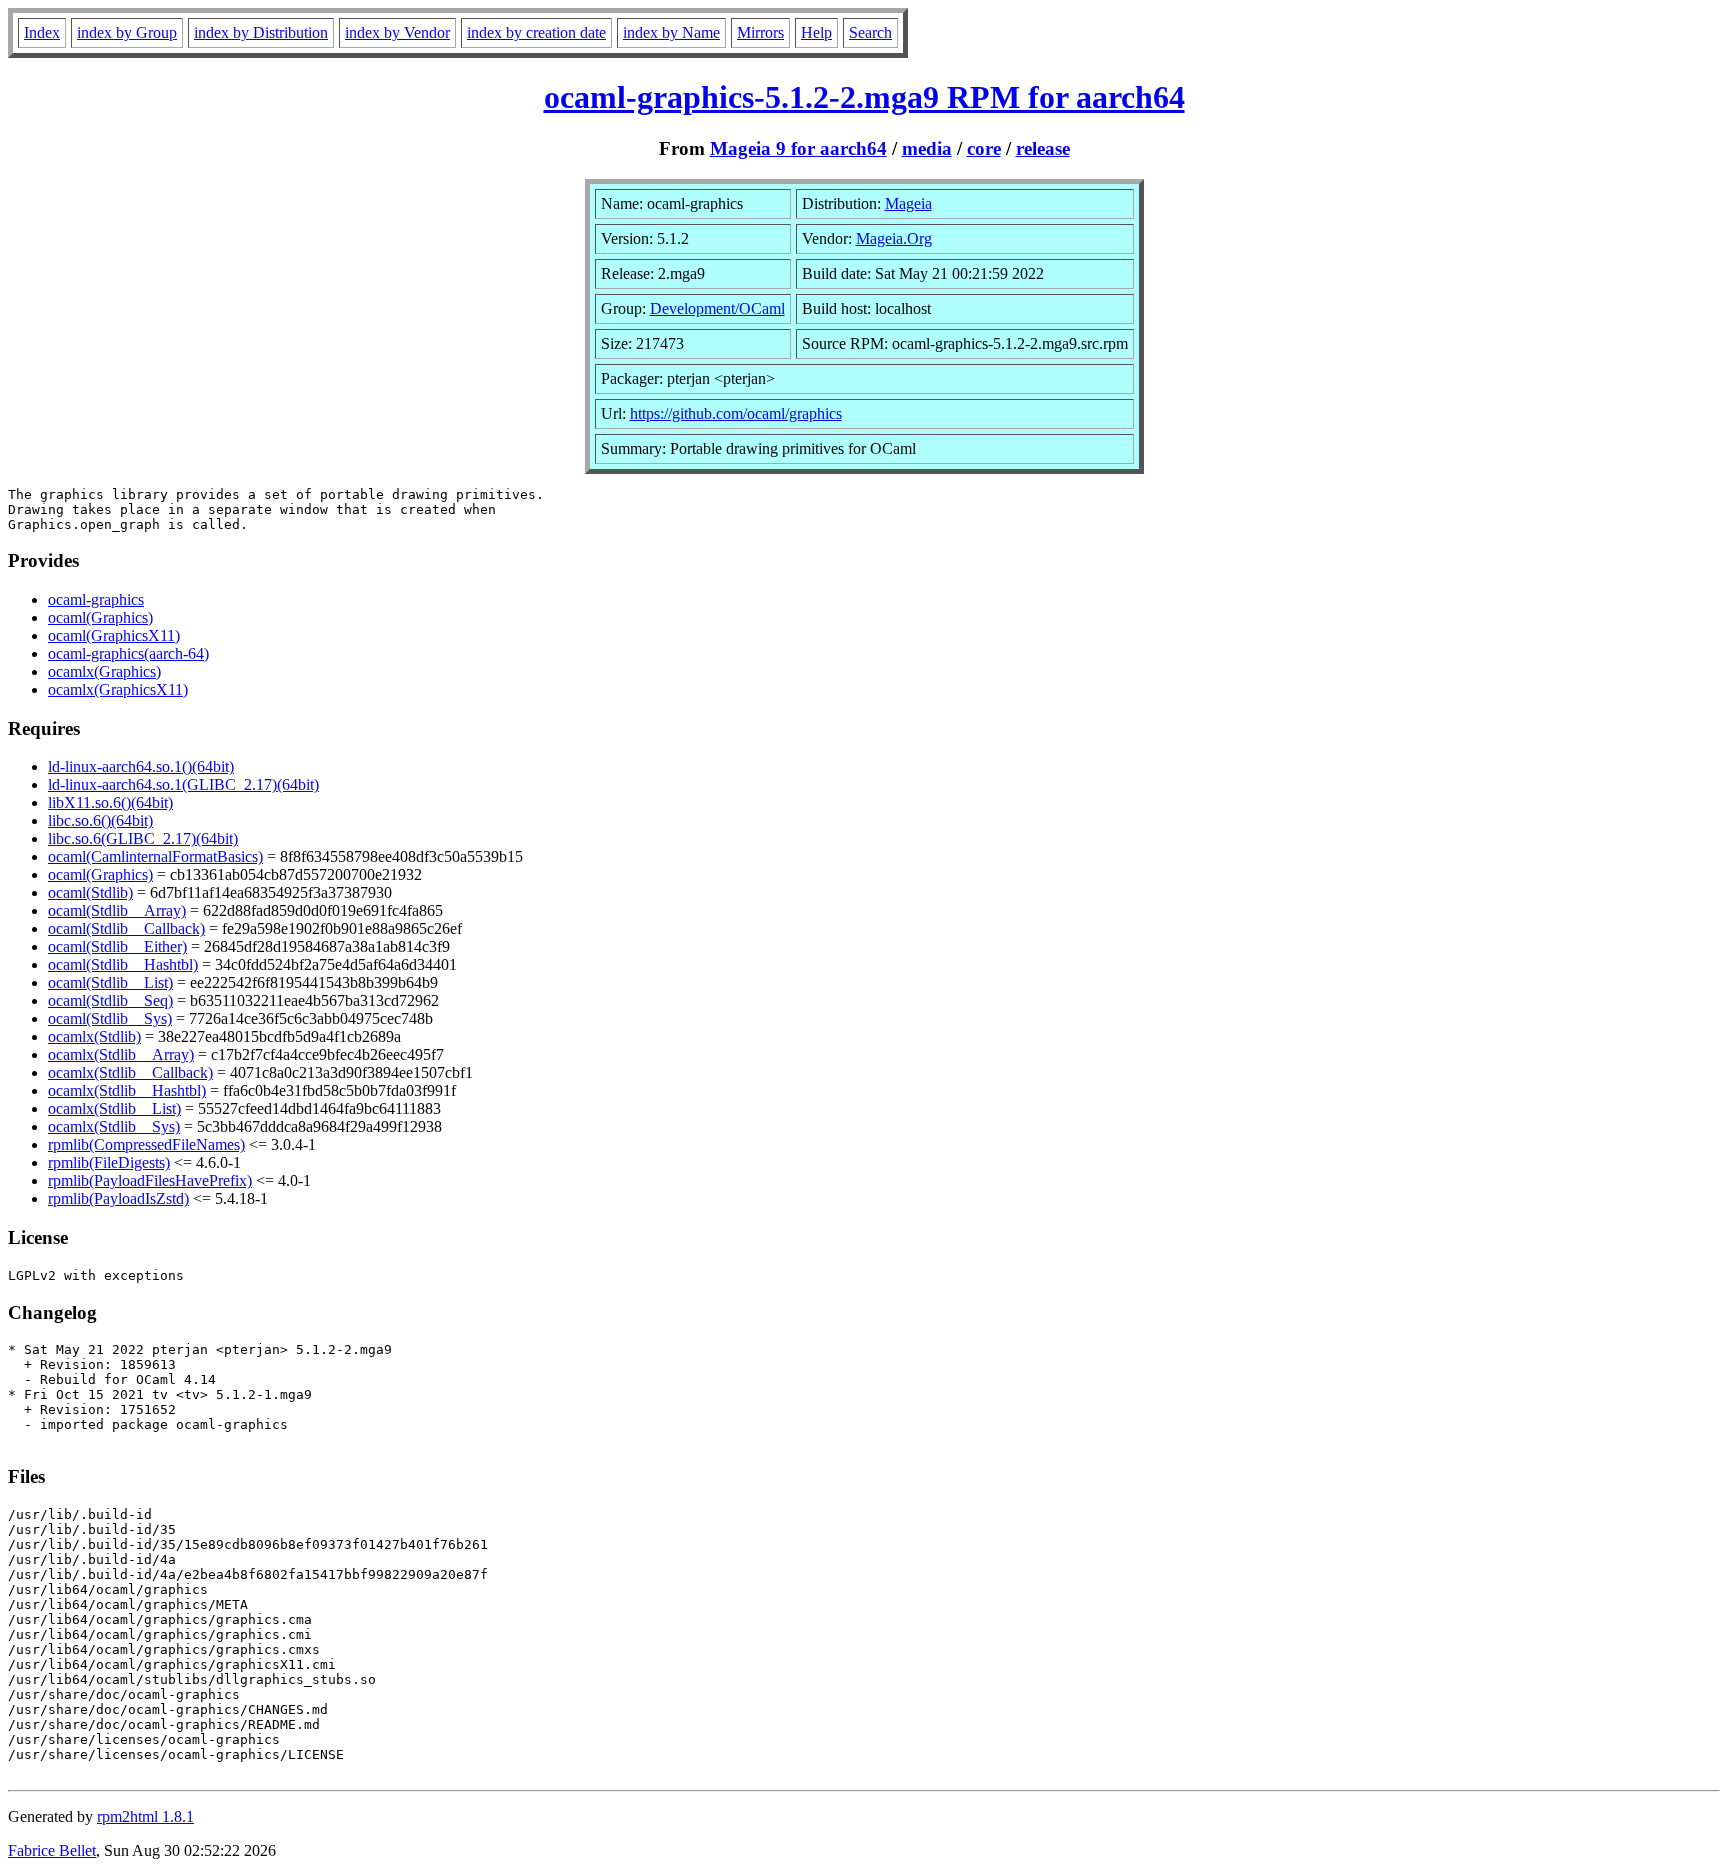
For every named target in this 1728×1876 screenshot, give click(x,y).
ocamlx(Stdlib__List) (114, 1108)
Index (42, 32)
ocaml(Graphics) (100, 617)
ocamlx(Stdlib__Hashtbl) (127, 1090)
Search (870, 32)
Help (816, 32)
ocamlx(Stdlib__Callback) (130, 1072)
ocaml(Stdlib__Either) (117, 946)
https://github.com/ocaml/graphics (736, 413)
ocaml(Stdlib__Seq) (110, 1000)
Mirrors (760, 32)
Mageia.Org (894, 238)
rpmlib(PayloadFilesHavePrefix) (150, 1180)
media (927, 148)
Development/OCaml (717, 308)
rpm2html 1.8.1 (145, 1816)
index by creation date (536, 32)
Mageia (908, 203)
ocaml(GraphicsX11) (114, 635)
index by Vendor (397, 32)
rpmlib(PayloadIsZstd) (118, 1198)
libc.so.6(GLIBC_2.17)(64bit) (143, 838)
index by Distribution (261, 32)
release (1043, 148)
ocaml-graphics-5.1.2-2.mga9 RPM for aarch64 (864, 97)
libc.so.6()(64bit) (100, 820)
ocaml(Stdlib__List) (110, 982)
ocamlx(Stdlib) (94, 1036)
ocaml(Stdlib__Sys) (110, 1018)
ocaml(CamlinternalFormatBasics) (155, 856)
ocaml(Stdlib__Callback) (126, 928)
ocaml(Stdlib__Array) (117, 910)
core (984, 148)
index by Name (671, 32)
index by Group (127, 32)
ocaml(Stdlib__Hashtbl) (123, 964)
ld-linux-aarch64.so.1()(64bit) (141, 766)
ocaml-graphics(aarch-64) (128, 653)
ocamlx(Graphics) (104, 671)
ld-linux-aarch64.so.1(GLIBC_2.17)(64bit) (183, 784)
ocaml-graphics (96, 599)
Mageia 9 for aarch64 (798, 148)
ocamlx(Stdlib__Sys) (114, 1126)
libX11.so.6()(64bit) (110, 802)
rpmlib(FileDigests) (109, 1162)
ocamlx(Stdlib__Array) (121, 1054)
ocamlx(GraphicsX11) (118, 689)
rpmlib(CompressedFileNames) (146, 1144)
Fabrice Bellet (52, 1850)
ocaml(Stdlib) (90, 892)
